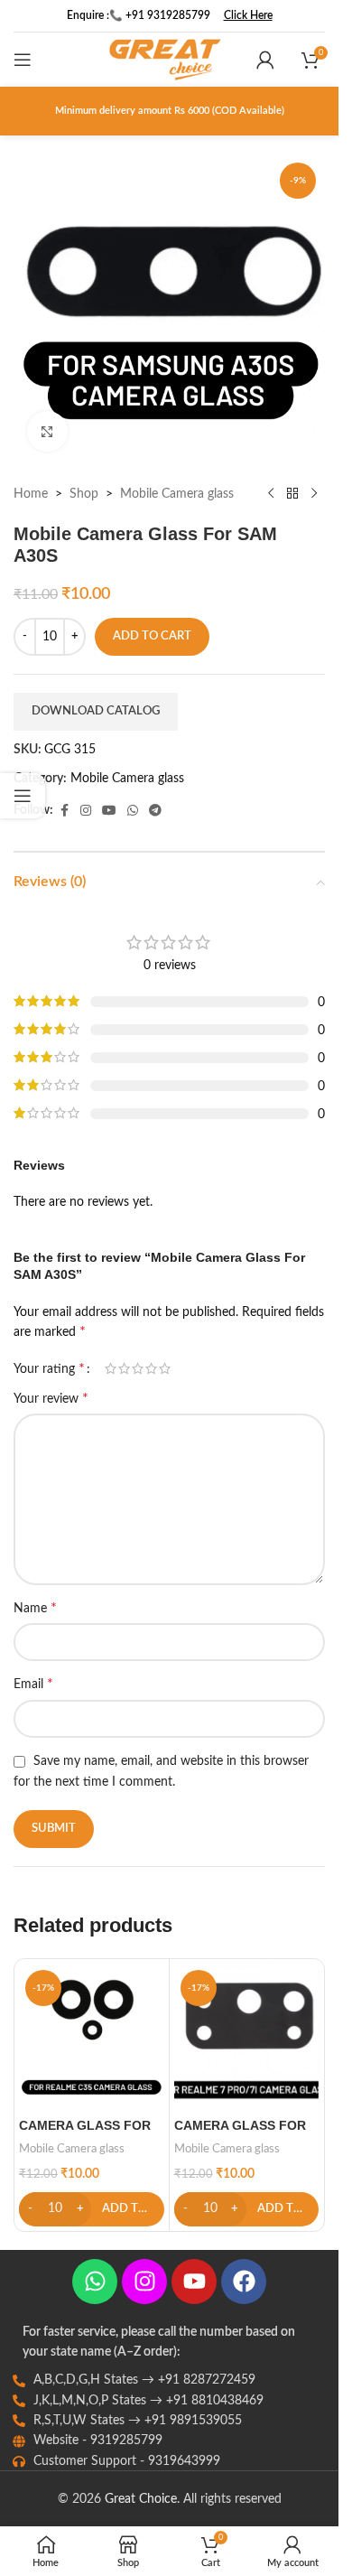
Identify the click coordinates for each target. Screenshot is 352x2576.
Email (33, 1684)
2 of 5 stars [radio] (124, 1368)
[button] (92, 2209)
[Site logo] (165, 60)
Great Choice (141, 2499)
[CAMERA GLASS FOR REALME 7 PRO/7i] (247, 2036)
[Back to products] (292, 494)
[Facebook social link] (64, 811)
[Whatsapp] (95, 2282)
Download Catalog (96, 711)
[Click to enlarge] (47, 431)
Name (35, 1608)
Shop (84, 494)
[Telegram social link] (155, 811)
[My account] (265, 60)
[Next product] (314, 494)
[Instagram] (144, 2282)
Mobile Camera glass (177, 494)
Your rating (49, 1368)
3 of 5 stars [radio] (138, 1368)
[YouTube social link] (109, 811)
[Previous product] (271, 494)
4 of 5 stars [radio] (151, 1368)
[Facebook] (244, 2282)
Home (31, 494)
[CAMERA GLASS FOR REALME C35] (92, 2036)
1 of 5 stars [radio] (111, 1368)
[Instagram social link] (86, 811)
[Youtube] (194, 2282)
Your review (51, 1398)
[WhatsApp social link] (133, 811)
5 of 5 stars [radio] (165, 1368)
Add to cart (152, 636)
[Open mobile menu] (23, 60)
